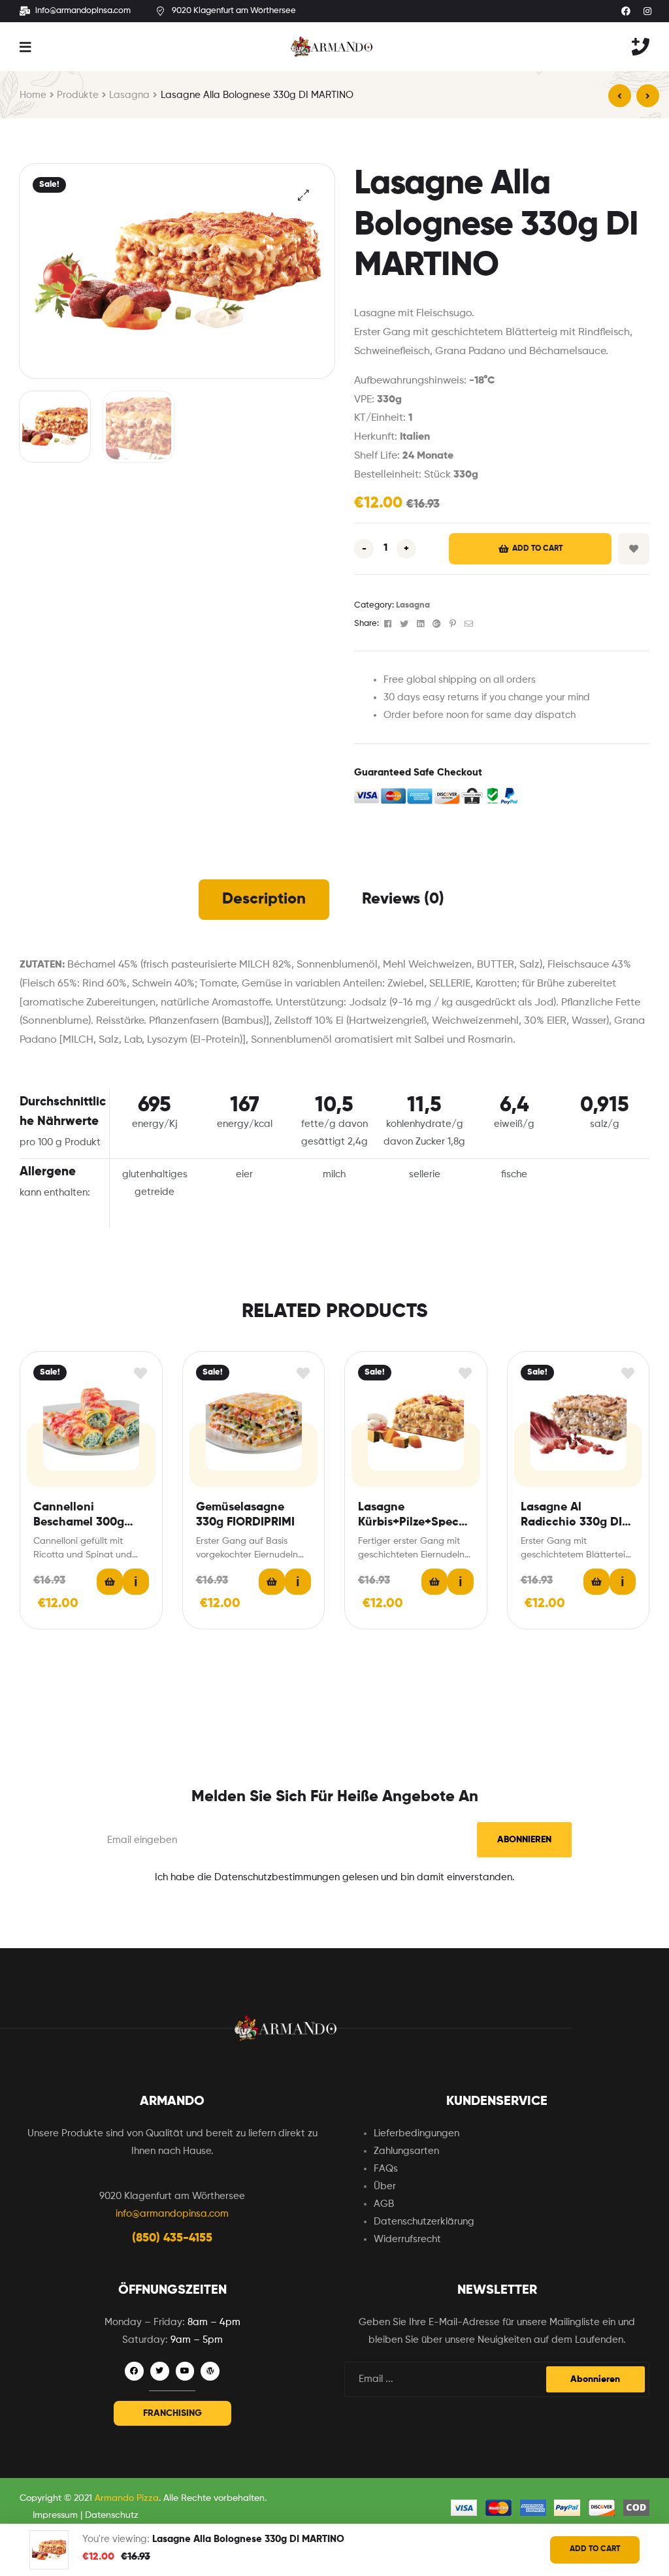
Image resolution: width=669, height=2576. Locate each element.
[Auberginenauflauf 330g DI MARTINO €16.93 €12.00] (620, 96)
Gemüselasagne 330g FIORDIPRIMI (245, 1515)
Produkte (78, 95)
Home (33, 95)
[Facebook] (626, 11)
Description (264, 899)
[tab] (264, 900)
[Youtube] (185, 2371)
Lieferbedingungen (416, 2133)
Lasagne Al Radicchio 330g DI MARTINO (571, 1516)
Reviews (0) (403, 899)
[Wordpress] (210, 2371)
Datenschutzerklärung (424, 2222)
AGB (384, 2204)
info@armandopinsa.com (172, 2214)
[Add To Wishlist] (634, 549)
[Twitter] (160, 2371)
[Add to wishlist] (141, 1373)
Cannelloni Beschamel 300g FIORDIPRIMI (79, 1516)
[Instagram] (647, 11)
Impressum (55, 2515)
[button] (172, 2413)
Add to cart (537, 549)
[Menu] (25, 47)
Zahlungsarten (406, 2151)
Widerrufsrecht (407, 2239)
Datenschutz (112, 2515)
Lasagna (129, 95)
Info (136, 1582)
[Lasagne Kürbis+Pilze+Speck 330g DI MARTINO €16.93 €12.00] (648, 96)
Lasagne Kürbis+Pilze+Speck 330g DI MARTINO (412, 1516)
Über (385, 2186)
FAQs (386, 2169)
